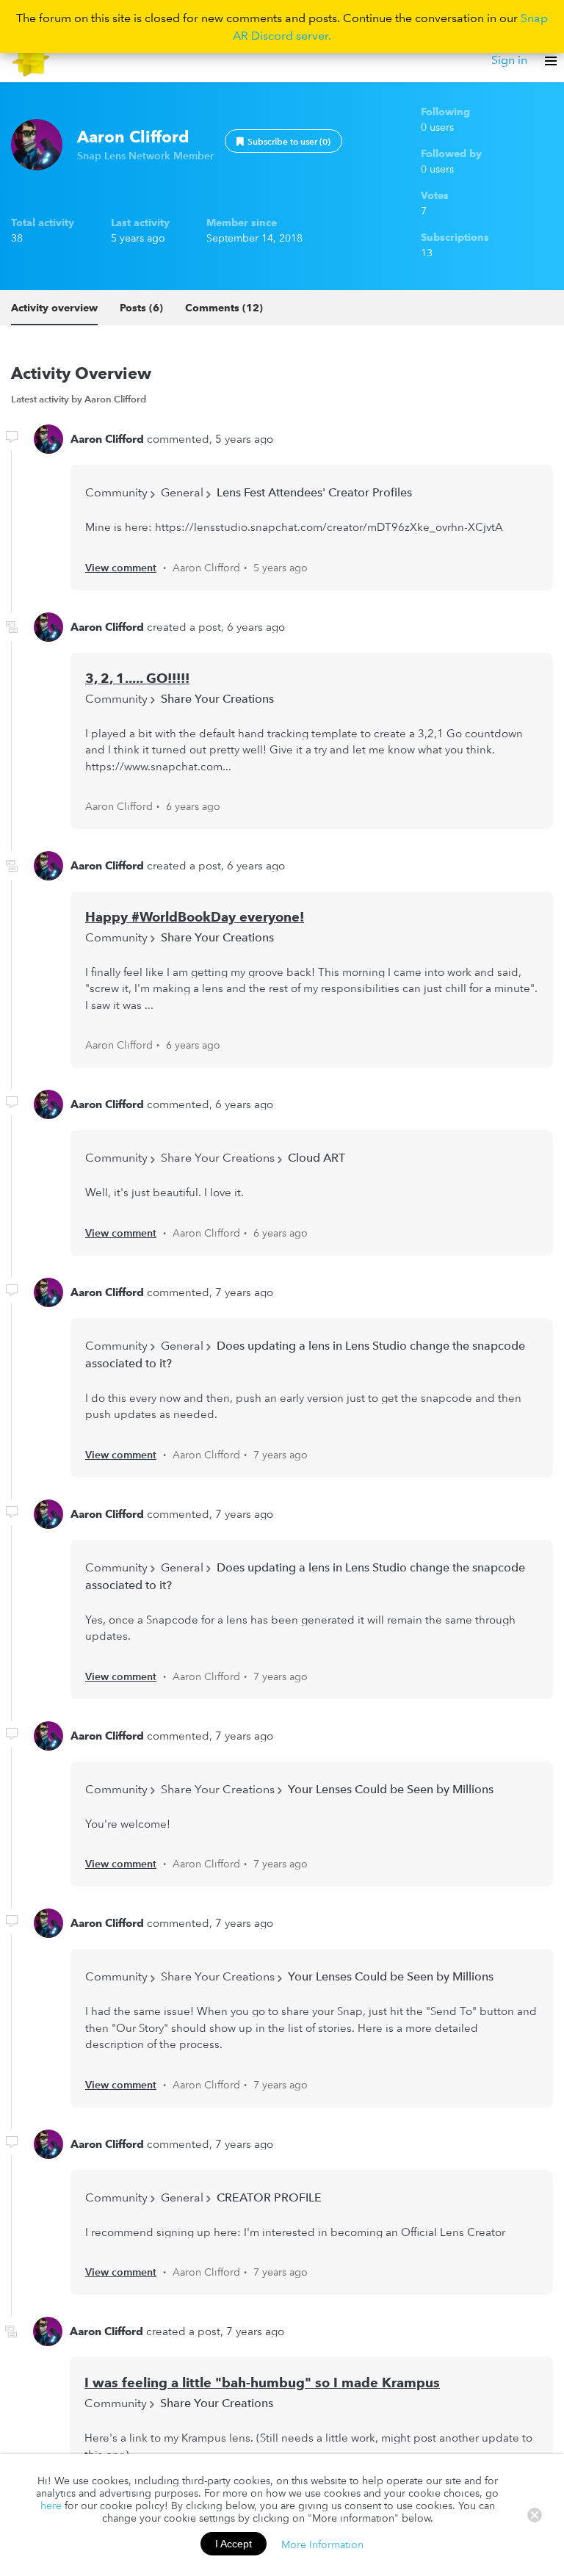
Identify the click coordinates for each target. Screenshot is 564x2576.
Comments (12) (224, 308)
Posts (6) (141, 308)
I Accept (234, 2544)
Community (116, 492)
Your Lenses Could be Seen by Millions (391, 1789)
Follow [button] (283, 141)
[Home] (31, 60)
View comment (121, 568)
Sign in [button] (509, 59)
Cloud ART (317, 1157)
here (51, 2506)
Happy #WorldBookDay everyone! (195, 917)
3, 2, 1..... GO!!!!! (137, 678)
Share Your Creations (217, 698)
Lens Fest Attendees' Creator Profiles (314, 492)
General (182, 492)
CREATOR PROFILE (269, 2197)
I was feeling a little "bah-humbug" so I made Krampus (262, 2383)
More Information (322, 2544)
